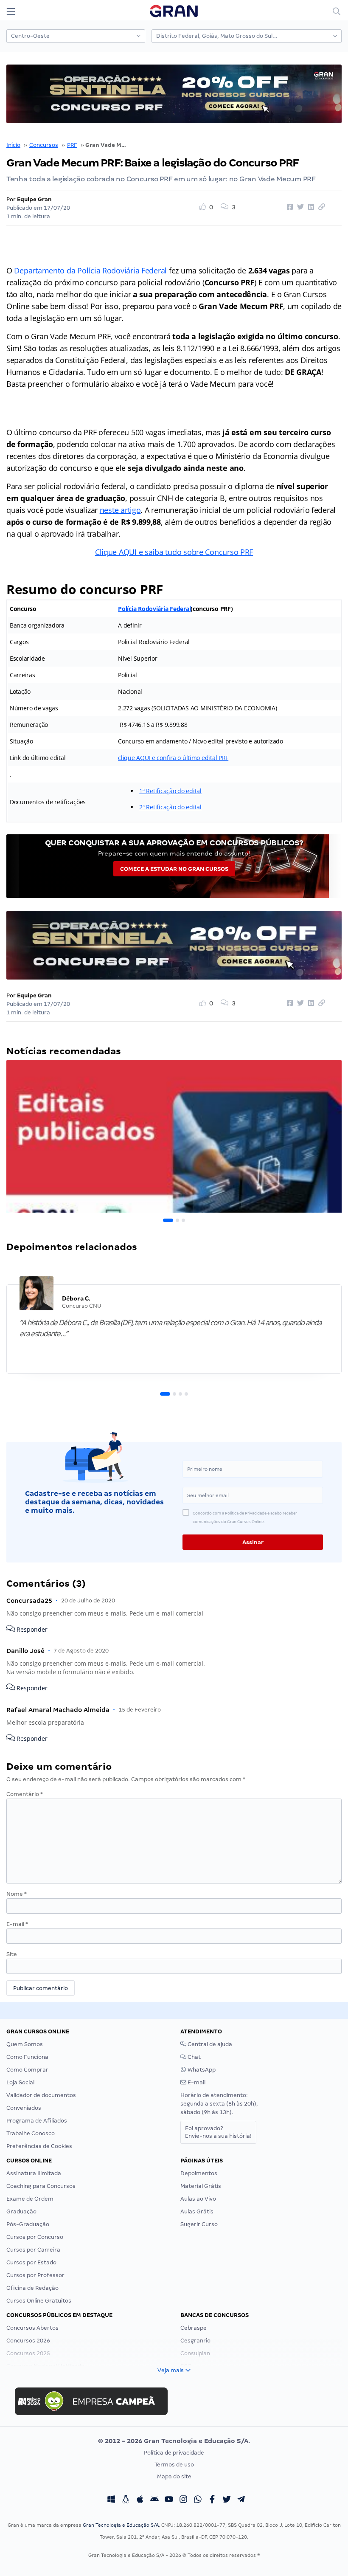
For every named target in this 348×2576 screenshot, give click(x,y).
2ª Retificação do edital (170, 807)
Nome (17, 1894)
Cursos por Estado (31, 2262)
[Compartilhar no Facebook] (289, 207)
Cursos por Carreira (33, 2250)
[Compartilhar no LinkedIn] (310, 207)
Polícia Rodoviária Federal (154, 609)
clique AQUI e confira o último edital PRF (173, 758)
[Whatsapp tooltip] (198, 2500)
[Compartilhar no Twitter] (299, 207)
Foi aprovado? (218, 2132)
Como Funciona (27, 2057)
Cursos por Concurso (35, 2237)
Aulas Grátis (197, 2211)
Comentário (25, 1794)
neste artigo (120, 510)
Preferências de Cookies (39, 2146)
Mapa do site (174, 2476)
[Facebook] (212, 2500)
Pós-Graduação (28, 2224)
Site (12, 1954)
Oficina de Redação (32, 2288)
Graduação (21, 2211)
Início (13, 145)
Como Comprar (27, 2070)
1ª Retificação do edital (170, 791)
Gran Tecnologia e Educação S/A (121, 2525)
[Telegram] (241, 2500)
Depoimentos (199, 2173)
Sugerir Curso (199, 2224)
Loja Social (20, 2082)
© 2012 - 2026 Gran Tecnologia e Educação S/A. (174, 2441)
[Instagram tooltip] (183, 2500)
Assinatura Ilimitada (34, 2173)
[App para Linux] (126, 2500)
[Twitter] (227, 2500)
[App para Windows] (111, 2500)
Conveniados (24, 2108)
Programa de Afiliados (37, 2121)
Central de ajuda (209, 2044)
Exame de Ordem (30, 2199)
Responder (31, 1629)
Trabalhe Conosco (31, 2133)
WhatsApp (201, 2070)
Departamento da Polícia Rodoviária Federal (90, 270)
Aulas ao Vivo (198, 2199)
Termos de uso (174, 2465)
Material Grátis (201, 2186)
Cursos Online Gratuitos (39, 2301)
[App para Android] (154, 2500)
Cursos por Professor (35, 2275)
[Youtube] (169, 2500)
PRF (72, 145)
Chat (194, 2057)
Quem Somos (25, 2044)
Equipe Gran (34, 199)
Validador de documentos (41, 2095)
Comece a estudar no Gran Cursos (174, 869)
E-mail (17, 1924)
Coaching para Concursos (41, 2186)
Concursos (44, 145)
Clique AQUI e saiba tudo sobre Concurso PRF (174, 552)
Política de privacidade (174, 2453)
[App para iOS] (140, 2500)
